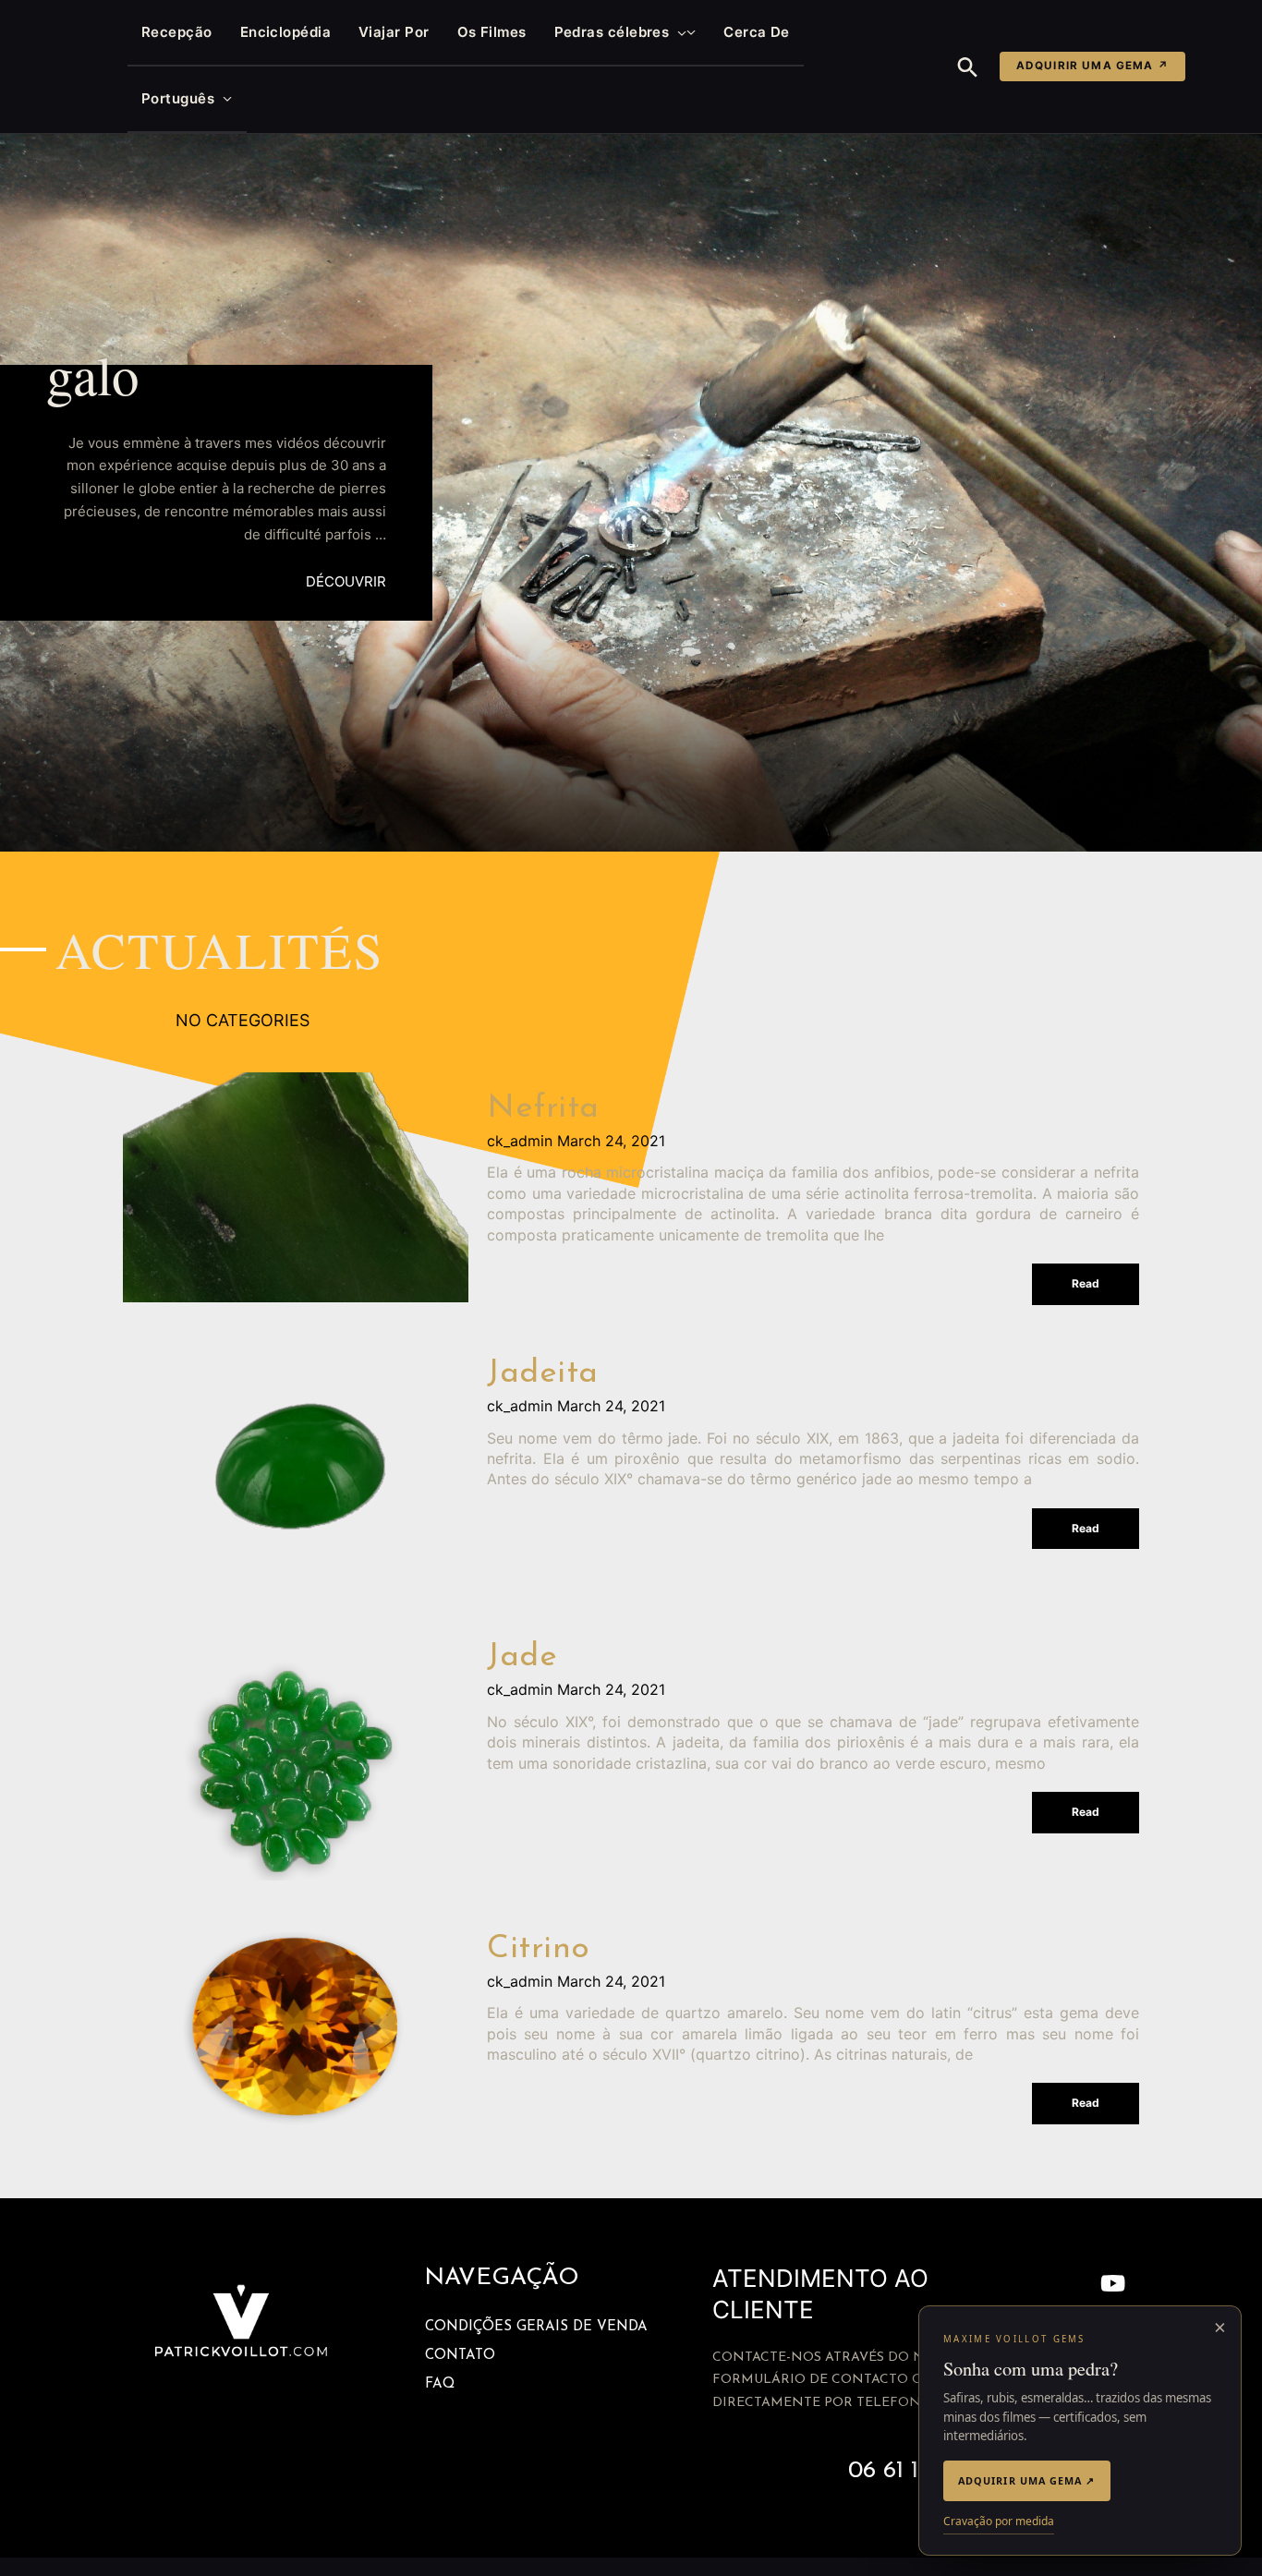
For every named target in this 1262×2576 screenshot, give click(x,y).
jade (522, 1657)
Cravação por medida (999, 2521)
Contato (460, 2356)
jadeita (543, 1374)
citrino (539, 1949)
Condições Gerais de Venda (536, 2327)
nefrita (543, 1109)
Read (1086, 1283)
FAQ (440, 2384)
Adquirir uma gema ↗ (1092, 66)
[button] (678, 32)
